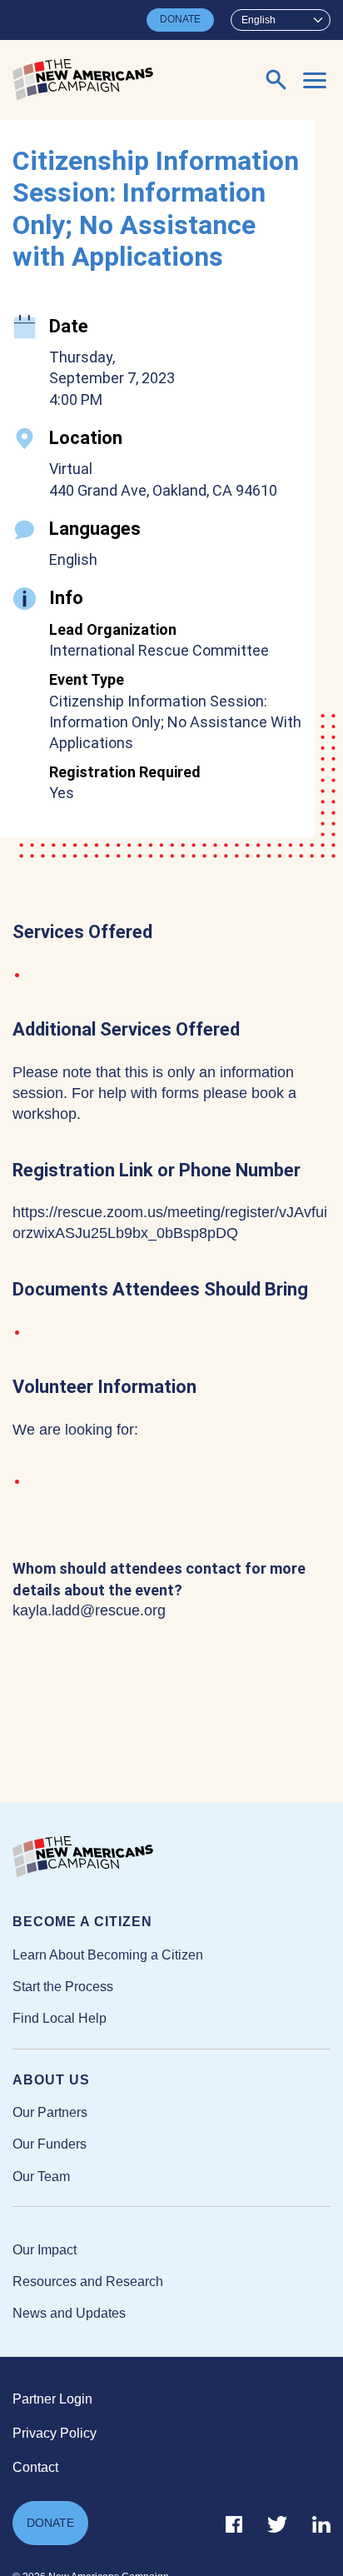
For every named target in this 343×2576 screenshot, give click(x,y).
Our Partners (50, 2112)
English (258, 20)
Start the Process (63, 1987)
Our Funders (50, 2144)
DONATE (180, 19)
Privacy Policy (55, 2433)
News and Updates (69, 2313)
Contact (35, 2467)
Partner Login (52, 2399)
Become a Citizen (82, 1922)
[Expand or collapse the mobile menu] (315, 80)
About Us (51, 2080)
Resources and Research (88, 2281)
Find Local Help (60, 2018)
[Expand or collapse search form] (276, 80)
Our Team (41, 2177)
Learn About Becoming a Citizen (108, 1955)
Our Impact (45, 2250)
